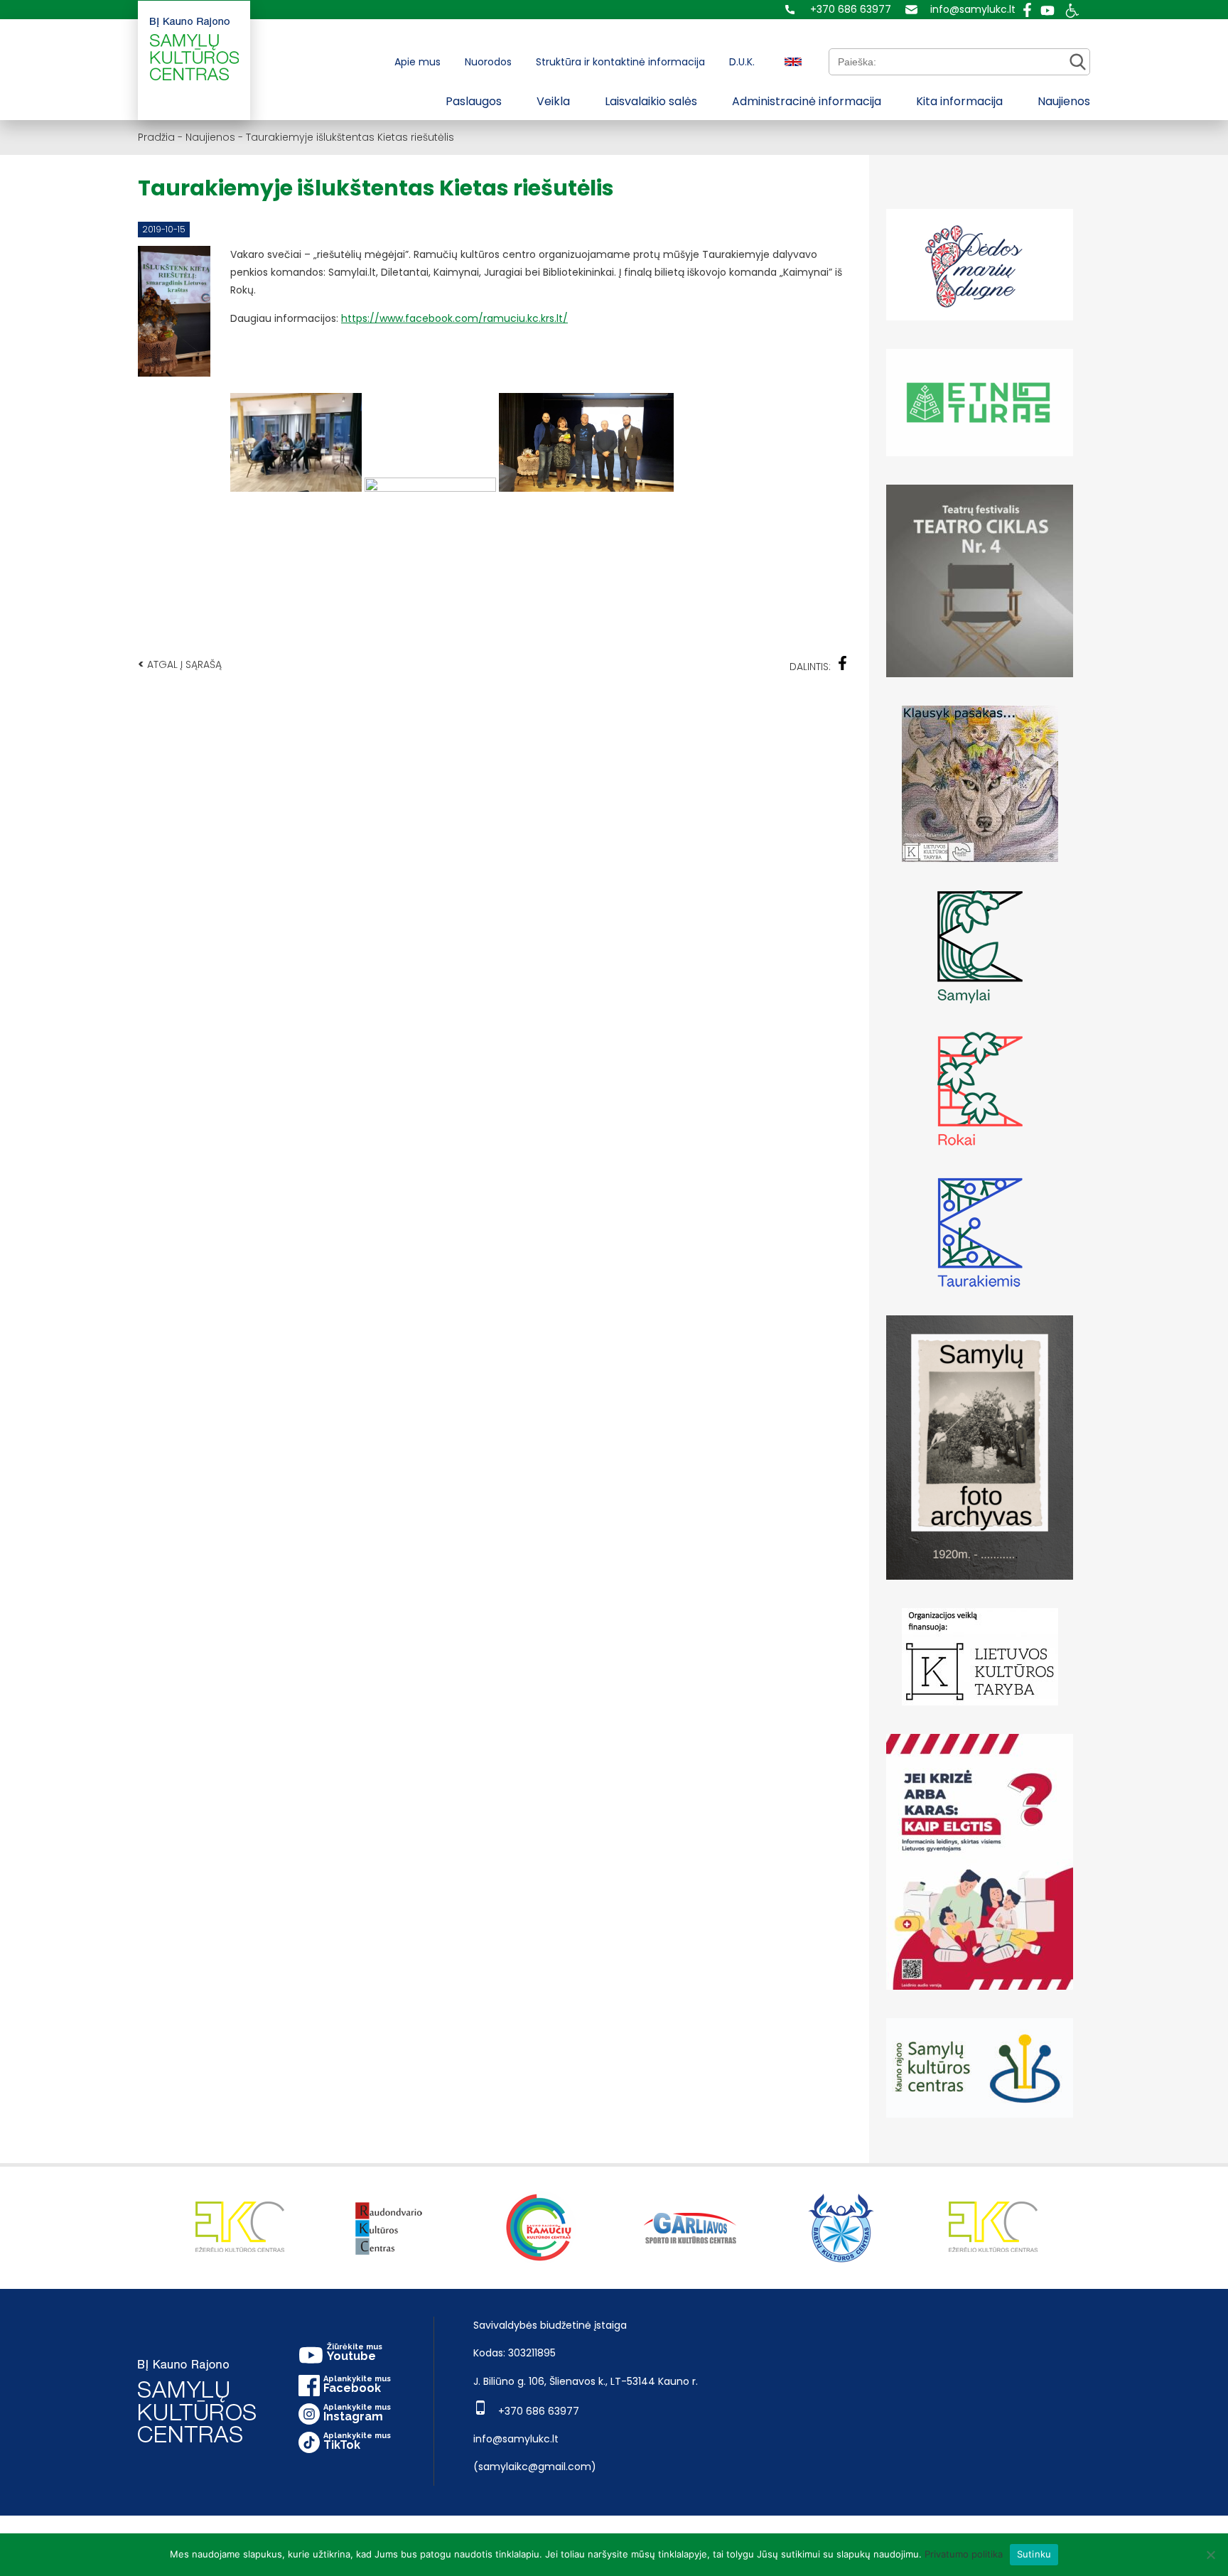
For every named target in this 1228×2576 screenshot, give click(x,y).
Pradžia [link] (156, 137)
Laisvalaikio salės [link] (651, 101)
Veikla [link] (553, 101)
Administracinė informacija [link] (807, 101)
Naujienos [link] (1064, 101)
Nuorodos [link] (488, 62)
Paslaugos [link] (474, 101)
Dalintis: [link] (810, 667)
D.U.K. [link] (742, 62)
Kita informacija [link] (959, 101)
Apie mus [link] (418, 62)
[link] (838, 10)
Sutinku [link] (1034, 2554)
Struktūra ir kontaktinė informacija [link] (620, 62)
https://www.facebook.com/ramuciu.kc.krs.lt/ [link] (454, 318)
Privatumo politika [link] (964, 2554)
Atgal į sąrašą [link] (180, 664)
